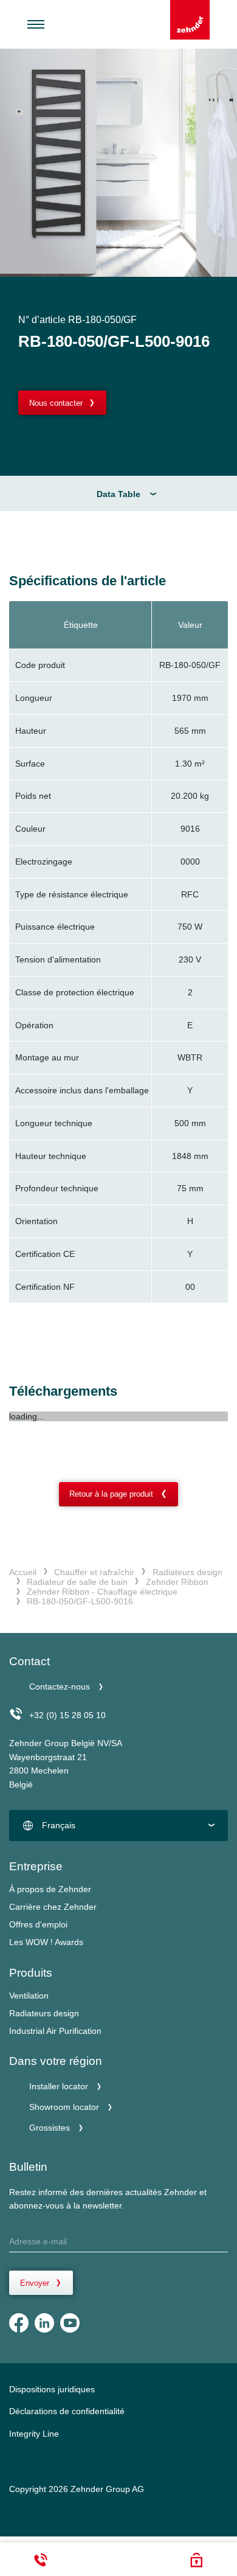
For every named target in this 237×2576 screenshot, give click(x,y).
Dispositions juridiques (52, 2389)
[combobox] (118, 1826)
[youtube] (70, 2323)
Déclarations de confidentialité (67, 2411)
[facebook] (19, 2323)
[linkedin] (44, 2323)
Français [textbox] (59, 1825)
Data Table (118, 494)
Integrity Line (34, 2434)
